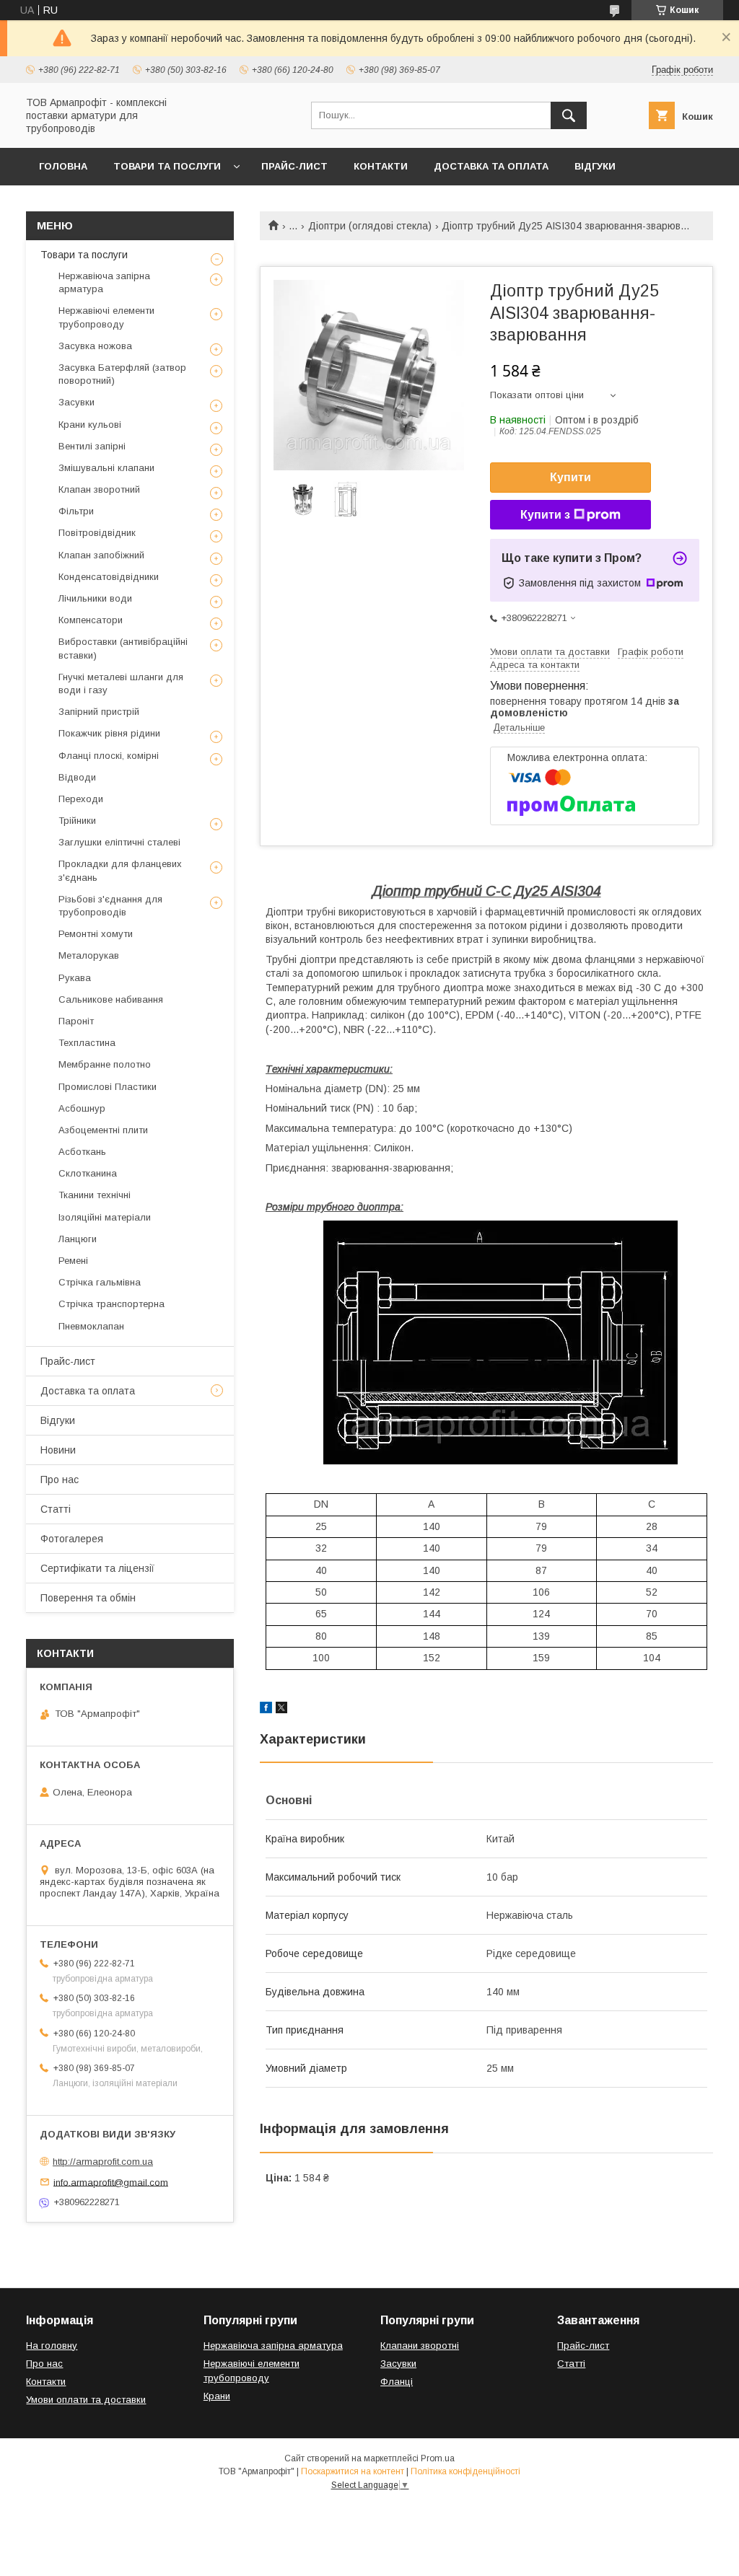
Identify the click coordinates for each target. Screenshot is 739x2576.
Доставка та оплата (491, 166)
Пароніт (76, 1021)
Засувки (76, 402)
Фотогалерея (72, 1539)
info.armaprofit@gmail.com (111, 2182)
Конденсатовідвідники (109, 577)
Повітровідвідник (97, 533)
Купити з (545, 515)
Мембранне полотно (105, 1064)
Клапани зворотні (420, 2346)
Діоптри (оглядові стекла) (370, 226)
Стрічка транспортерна (111, 1304)
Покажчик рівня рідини (109, 733)
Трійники (77, 821)
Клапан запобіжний (101, 555)
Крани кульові (90, 425)
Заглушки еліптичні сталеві (119, 842)
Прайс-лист (294, 166)
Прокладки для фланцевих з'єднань (120, 870)
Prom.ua (438, 2458)
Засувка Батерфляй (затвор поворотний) (122, 374)
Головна (63, 166)
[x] (281, 1710)
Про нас (60, 1480)
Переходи (81, 799)
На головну (52, 2346)
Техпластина (87, 1043)
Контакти (381, 166)
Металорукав (89, 955)
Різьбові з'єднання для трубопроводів (110, 906)
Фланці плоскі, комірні (109, 756)
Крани (217, 2396)
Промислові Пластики (108, 1087)
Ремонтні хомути (96, 934)
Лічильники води (95, 598)
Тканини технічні (95, 1195)
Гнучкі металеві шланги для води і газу (121, 683)
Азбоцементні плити (103, 1130)
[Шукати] (569, 115)
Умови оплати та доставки (86, 2400)
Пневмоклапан (91, 1326)
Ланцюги (78, 1239)
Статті (56, 1509)
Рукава (75, 978)
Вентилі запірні (92, 446)
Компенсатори (91, 620)
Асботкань (82, 1152)
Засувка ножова (95, 346)
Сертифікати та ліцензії (97, 1568)
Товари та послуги (167, 166)
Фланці (397, 2382)
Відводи (77, 777)
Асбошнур (82, 1108)
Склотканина (88, 1173)
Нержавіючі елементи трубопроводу (106, 317)
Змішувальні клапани (106, 468)
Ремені (73, 1261)
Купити (570, 477)
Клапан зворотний (99, 489)
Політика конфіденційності (465, 2471)
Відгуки (595, 166)
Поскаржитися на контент (353, 2471)
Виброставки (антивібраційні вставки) (123, 648)
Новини (58, 1450)
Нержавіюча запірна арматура (104, 282)
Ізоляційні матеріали (105, 1217)
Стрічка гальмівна (100, 1282)
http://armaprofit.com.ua (103, 2162)
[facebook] (266, 1710)
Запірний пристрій (99, 712)
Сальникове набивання (111, 999)
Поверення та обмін (88, 1598)
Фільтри (76, 511)
